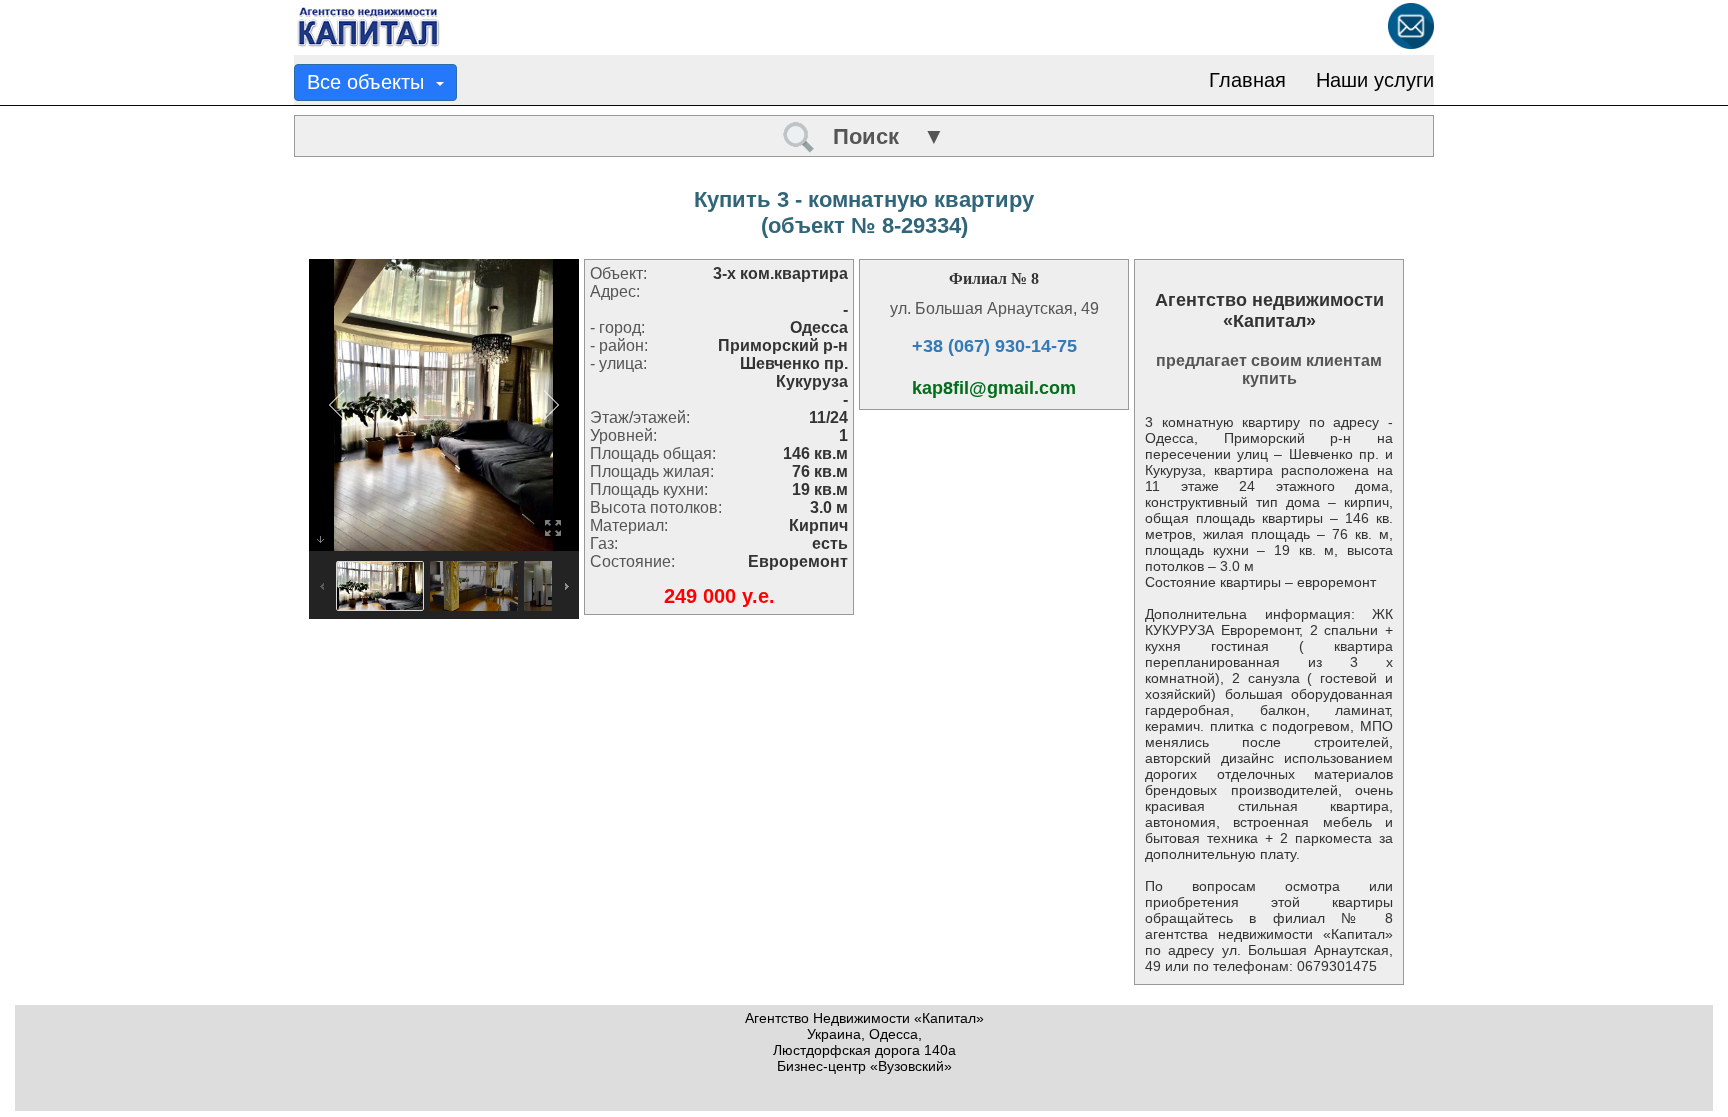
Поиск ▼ (880, 136)
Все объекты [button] (371, 82)
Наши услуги (1375, 80)
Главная (1247, 80)
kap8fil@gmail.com (994, 388)
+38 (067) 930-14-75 (994, 346)
